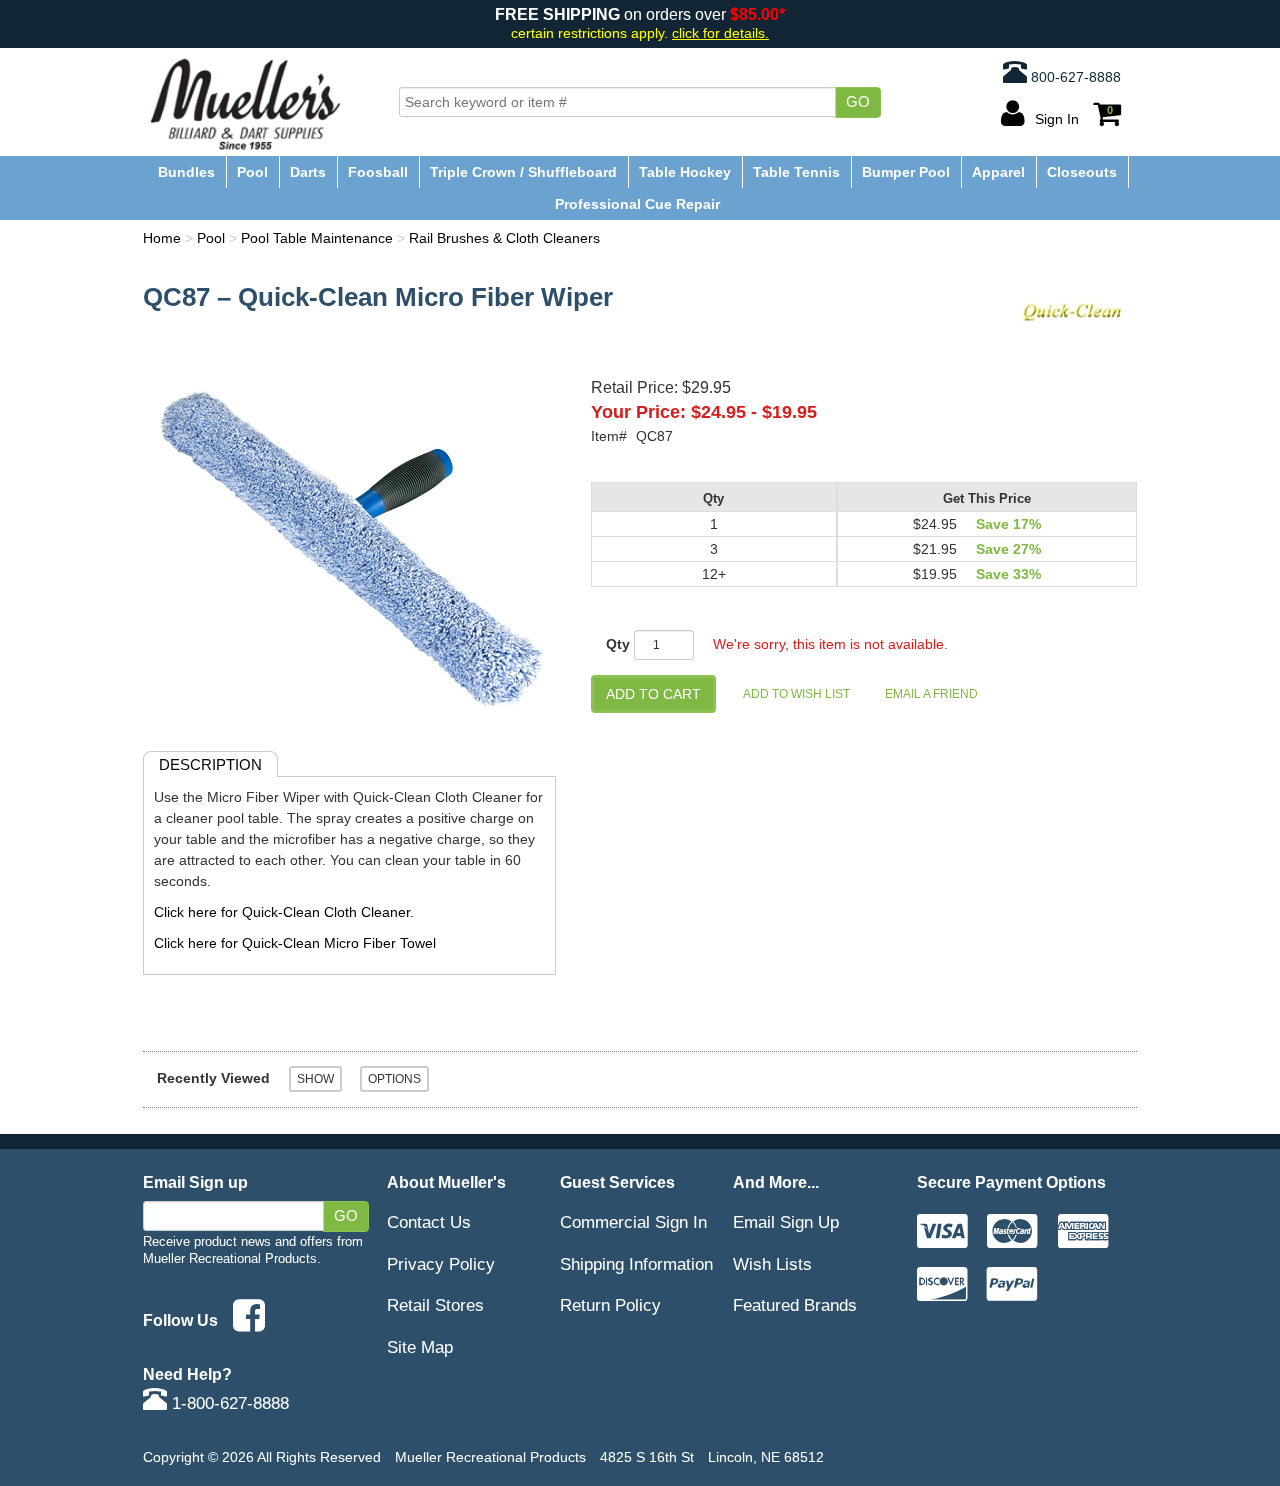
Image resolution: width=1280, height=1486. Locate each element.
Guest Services (617, 1182)
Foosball (378, 172)
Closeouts (1082, 172)
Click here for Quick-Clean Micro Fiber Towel (295, 943)
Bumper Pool (906, 172)
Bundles (186, 172)
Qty (618, 644)
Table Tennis (796, 172)
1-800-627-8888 (228, 1403)
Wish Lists (772, 1264)
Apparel (998, 172)
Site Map (420, 1347)
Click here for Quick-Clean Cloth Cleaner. (284, 912)
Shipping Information (636, 1264)
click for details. (720, 33)
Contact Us (429, 1222)
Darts (308, 172)
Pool (252, 172)
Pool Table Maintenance (317, 238)
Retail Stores (435, 1305)
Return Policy (610, 1305)
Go (858, 102)
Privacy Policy (441, 1264)
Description (210, 764)
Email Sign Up (786, 1222)
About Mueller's (446, 1182)
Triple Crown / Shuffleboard (523, 172)
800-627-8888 (1074, 77)
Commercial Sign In (633, 1222)
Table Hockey (685, 172)
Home (162, 238)
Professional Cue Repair (637, 204)
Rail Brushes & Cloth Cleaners (504, 238)
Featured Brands (795, 1305)
